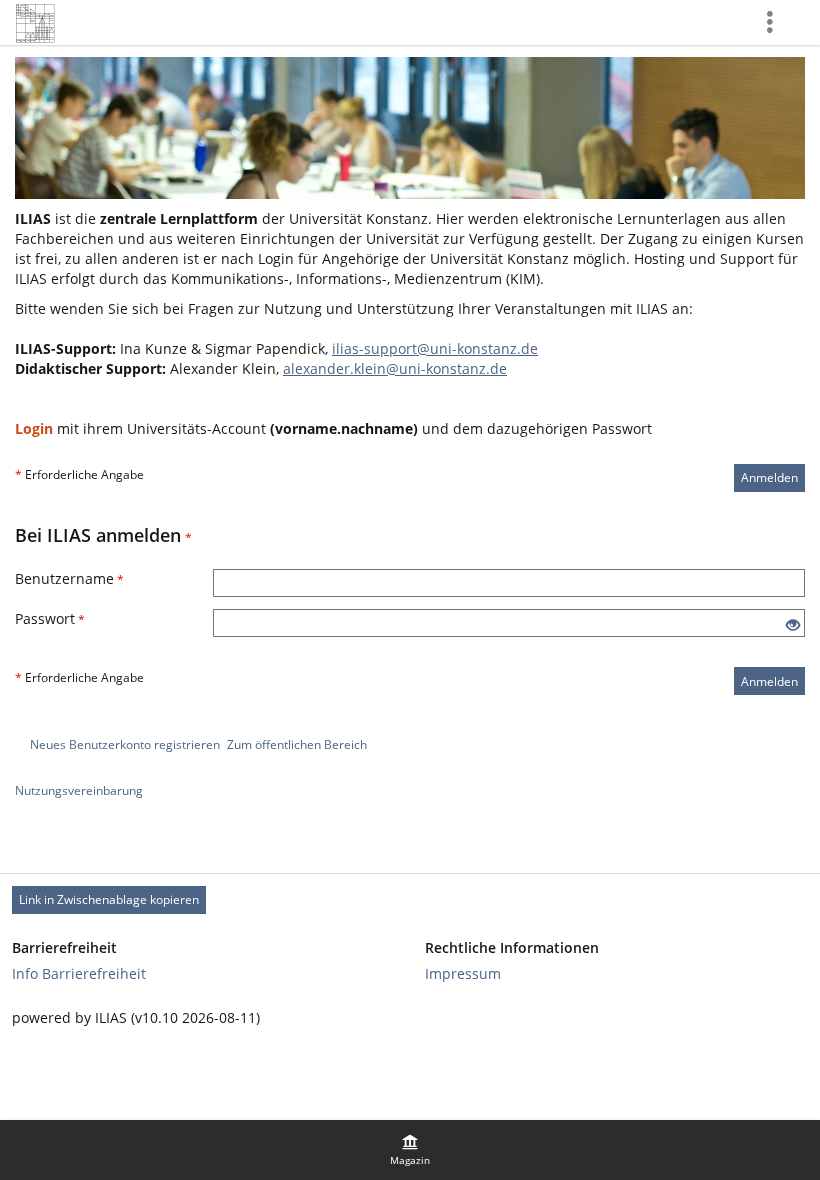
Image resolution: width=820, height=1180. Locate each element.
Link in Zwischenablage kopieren (109, 899)
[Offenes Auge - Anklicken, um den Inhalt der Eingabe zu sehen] (793, 625)
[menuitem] (410, 1150)
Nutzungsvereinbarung (79, 790)
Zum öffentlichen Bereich (297, 744)
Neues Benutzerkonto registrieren (125, 744)
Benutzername (69, 578)
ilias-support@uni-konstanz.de (435, 348)
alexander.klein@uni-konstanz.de (395, 368)
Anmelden (769, 477)
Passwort (50, 618)
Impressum (463, 973)
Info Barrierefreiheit (79, 973)
